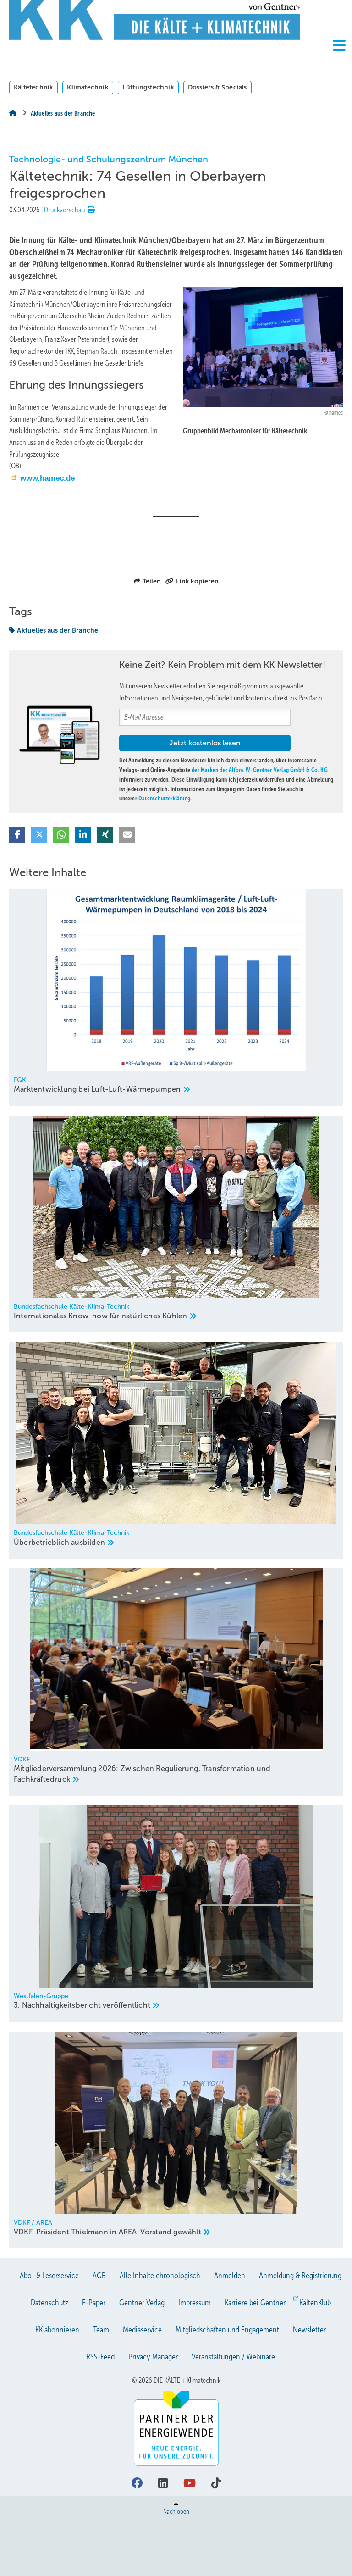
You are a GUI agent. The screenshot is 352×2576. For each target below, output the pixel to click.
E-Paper (94, 2303)
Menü (339, 61)
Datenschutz (49, 2303)
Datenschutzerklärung (164, 798)
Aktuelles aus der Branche (58, 630)
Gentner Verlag (142, 2303)
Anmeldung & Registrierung (300, 2276)
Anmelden (230, 2276)
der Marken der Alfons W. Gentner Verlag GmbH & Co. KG (260, 770)
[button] (17, 835)
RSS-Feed (100, 2357)
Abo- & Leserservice (49, 2276)
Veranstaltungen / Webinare (233, 2357)
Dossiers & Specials (217, 87)
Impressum (195, 2303)
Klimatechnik (88, 87)
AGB (99, 2276)
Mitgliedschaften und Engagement (227, 2330)
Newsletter (309, 2330)
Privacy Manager (153, 2357)
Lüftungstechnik (148, 87)
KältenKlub (315, 2303)
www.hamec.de (47, 478)
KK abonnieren (57, 2330)
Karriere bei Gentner (255, 2303)
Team (101, 2330)
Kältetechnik (33, 87)
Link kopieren (197, 581)
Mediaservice (142, 2330)
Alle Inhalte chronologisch (160, 2276)
